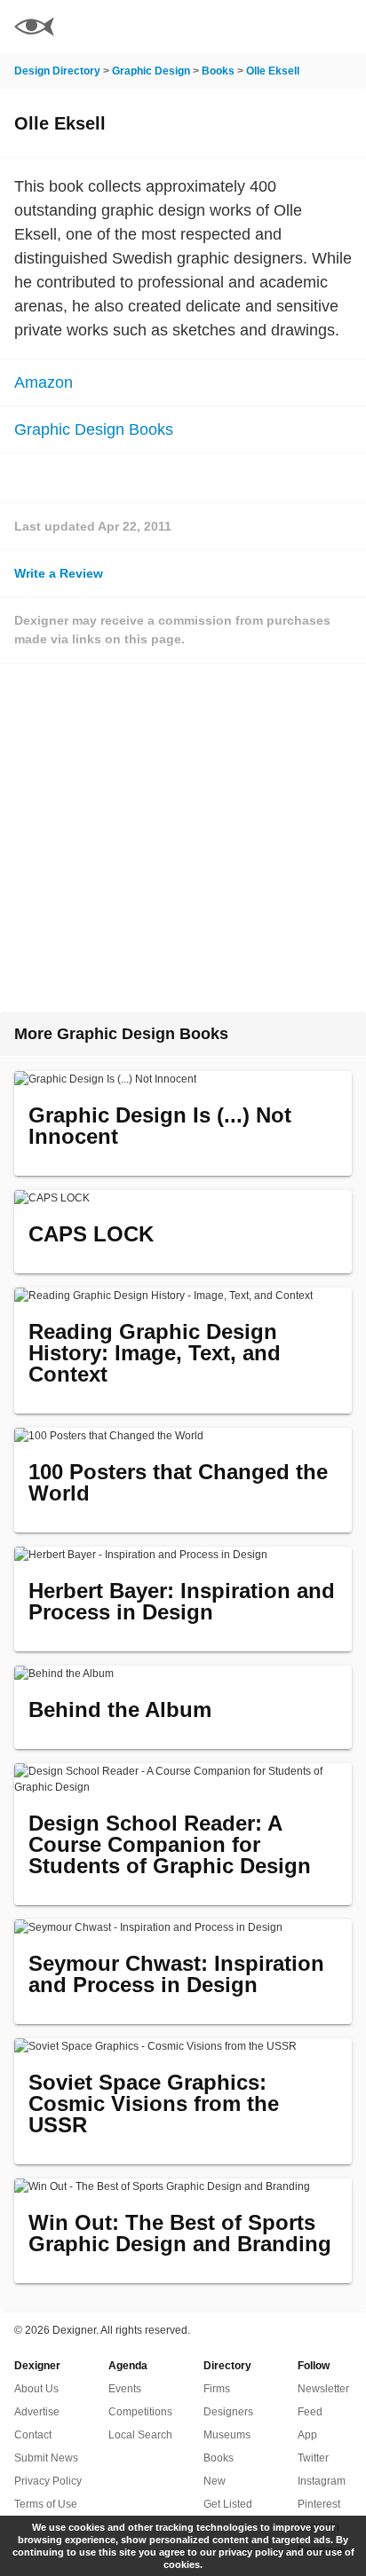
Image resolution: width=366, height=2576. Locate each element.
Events (125, 2389)
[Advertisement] (183, 838)
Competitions (140, 2412)
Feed (310, 2412)
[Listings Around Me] (294, 27)
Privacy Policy (48, 2481)
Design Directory (57, 71)
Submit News (46, 2458)
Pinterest (319, 2504)
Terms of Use (46, 2504)
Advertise (37, 2412)
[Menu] (342, 27)
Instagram (322, 2481)
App (307, 2435)
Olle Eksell (273, 71)
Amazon (44, 382)
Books (218, 71)
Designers (228, 2412)
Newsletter (323, 2389)
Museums (227, 2435)
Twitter (313, 2458)
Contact (33, 2435)
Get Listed (228, 2504)
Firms (217, 2389)
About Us (36, 2389)
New (215, 2481)
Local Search (140, 2435)
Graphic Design (151, 71)
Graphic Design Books (94, 429)
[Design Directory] (34, 29)
